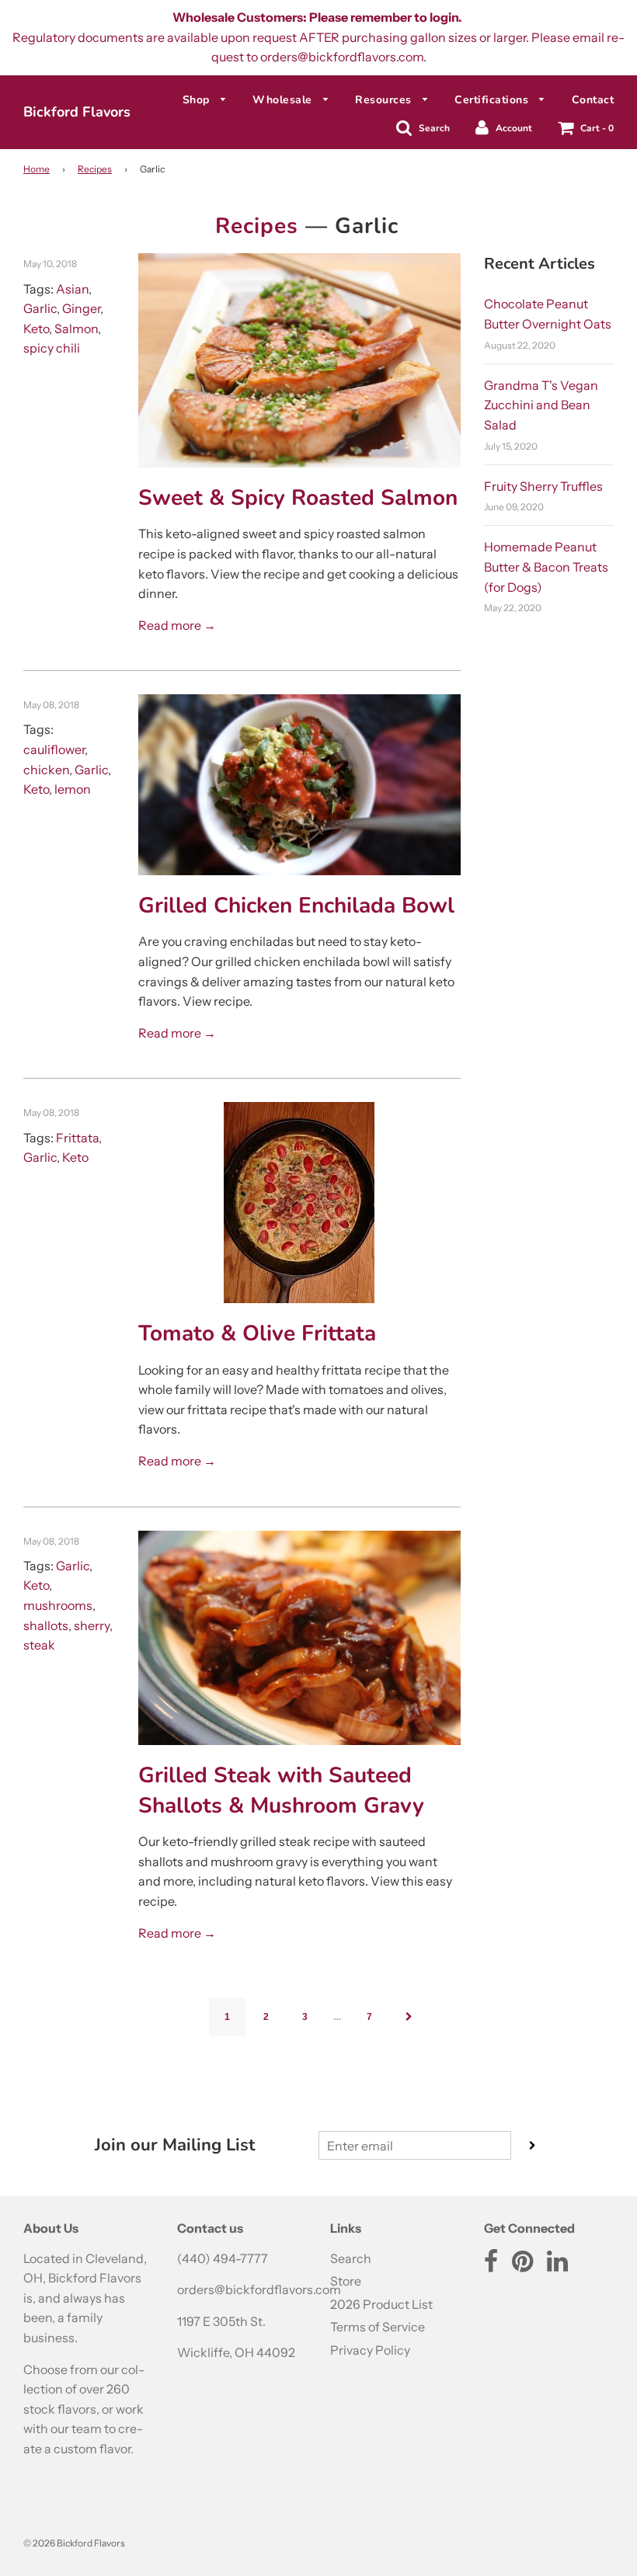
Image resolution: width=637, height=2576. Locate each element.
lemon (73, 789)
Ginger (81, 308)
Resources (385, 100)
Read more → (177, 625)
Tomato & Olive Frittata (257, 1333)
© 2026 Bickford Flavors (74, 2543)
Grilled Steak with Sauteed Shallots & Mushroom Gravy (281, 1790)
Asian (72, 289)
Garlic (40, 308)
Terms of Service (378, 2327)
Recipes (95, 169)
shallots (46, 1625)
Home (37, 169)
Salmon (76, 329)
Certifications (493, 100)
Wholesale (284, 100)
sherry (92, 1625)
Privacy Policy (370, 2350)
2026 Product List (381, 2304)
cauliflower (54, 749)
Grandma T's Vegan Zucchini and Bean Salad (541, 405)
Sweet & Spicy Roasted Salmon (298, 498)
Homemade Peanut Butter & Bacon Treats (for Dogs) (546, 567)
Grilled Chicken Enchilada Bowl (296, 906)
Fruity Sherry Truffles (543, 486)
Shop (198, 100)
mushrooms (58, 1605)
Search (351, 2258)
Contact (593, 100)
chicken (46, 770)
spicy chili (52, 348)
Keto (36, 329)
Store (346, 2281)
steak (39, 1645)
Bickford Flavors (77, 112)
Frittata (77, 1138)
